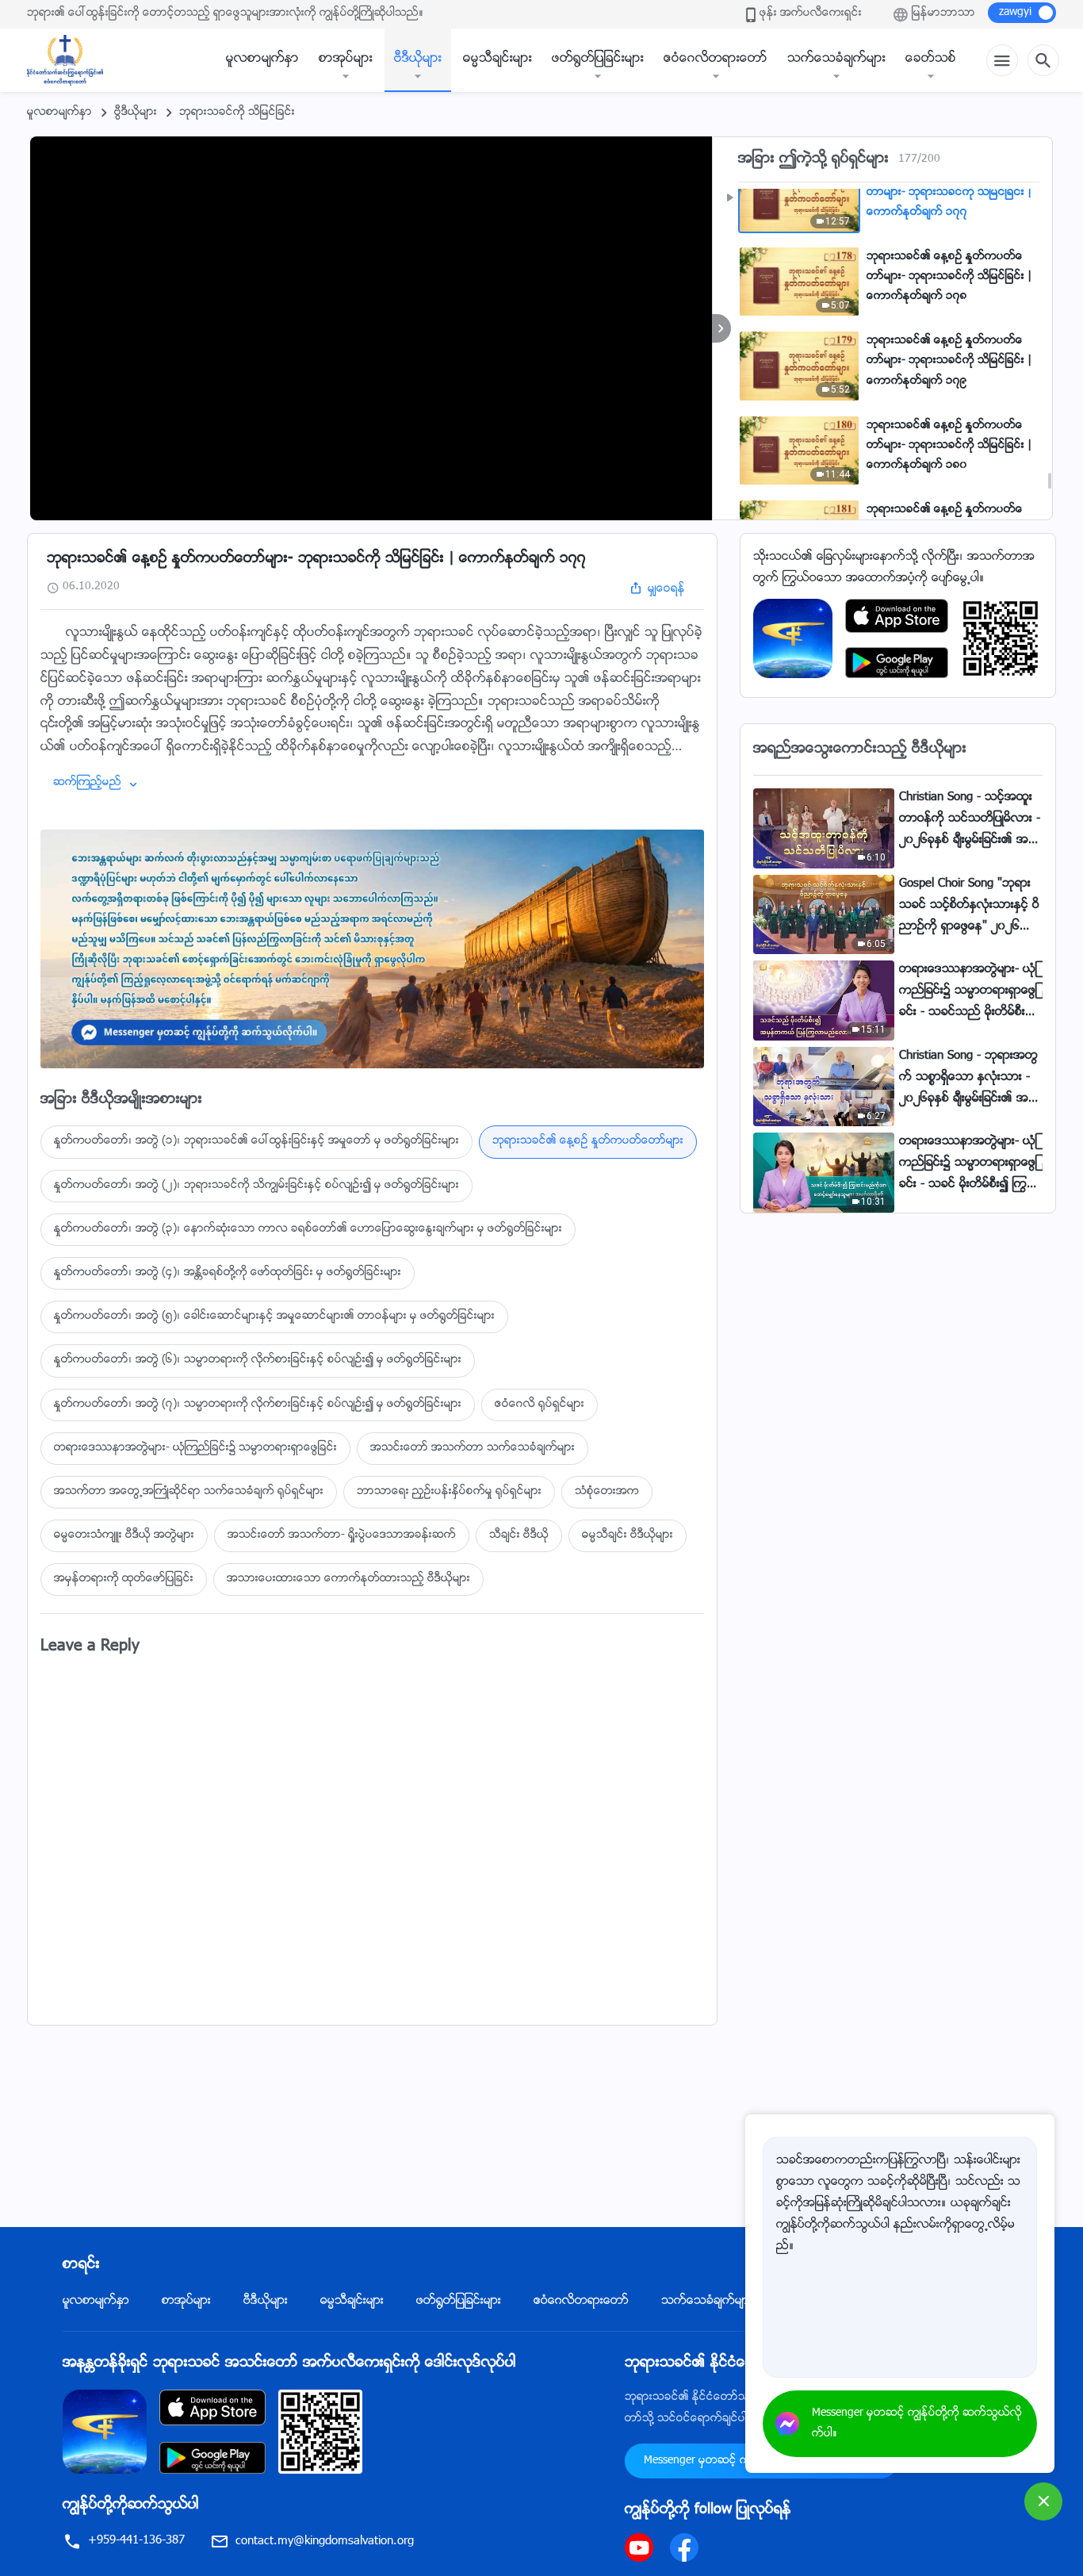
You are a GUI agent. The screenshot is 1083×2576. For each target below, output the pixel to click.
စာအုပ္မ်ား (346, 59)
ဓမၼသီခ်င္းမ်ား (497, 59)
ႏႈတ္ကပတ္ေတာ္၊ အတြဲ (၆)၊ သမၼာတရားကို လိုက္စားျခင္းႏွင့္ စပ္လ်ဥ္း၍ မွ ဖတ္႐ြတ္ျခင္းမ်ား (258, 1360)
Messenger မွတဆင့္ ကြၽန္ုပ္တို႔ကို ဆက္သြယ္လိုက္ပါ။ (917, 2424)
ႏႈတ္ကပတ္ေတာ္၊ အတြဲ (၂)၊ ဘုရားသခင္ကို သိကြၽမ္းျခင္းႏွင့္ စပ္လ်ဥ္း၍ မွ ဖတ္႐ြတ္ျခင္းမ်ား (256, 1186)
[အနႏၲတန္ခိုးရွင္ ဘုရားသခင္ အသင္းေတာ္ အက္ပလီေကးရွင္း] (793, 639)
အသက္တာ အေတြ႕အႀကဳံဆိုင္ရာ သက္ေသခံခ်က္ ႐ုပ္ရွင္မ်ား (189, 1492)
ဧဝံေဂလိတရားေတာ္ (716, 59)
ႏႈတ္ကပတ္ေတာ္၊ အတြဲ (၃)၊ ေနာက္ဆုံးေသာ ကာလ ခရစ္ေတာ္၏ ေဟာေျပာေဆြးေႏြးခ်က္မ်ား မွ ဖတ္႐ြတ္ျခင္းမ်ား (308, 1229)
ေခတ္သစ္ (931, 59)
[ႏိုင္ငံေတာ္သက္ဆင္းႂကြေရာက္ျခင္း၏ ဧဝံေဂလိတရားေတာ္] (73, 60)
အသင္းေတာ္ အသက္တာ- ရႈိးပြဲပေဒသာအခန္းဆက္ (342, 1535)
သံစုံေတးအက (607, 1492)
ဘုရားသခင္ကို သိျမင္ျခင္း (237, 113)
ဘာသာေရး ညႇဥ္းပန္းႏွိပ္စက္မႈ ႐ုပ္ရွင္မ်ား (449, 1492)
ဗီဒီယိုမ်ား (418, 59)
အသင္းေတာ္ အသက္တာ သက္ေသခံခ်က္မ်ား (473, 1448)
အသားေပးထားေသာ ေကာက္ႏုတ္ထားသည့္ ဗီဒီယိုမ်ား (348, 1579)
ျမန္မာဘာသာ (943, 13)
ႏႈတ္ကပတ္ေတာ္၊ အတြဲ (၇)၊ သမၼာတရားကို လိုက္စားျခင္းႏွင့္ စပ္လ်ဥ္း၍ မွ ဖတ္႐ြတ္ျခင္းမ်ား (258, 1405)
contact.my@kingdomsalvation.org (325, 2541)
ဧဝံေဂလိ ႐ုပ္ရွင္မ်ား (540, 1405)
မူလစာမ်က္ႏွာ (262, 59)
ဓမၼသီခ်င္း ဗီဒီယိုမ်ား (628, 1535)
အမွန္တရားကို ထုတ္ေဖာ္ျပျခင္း (124, 1579)
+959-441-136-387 (136, 2541)
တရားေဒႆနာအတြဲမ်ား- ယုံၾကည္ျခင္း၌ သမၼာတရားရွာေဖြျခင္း (195, 1448)
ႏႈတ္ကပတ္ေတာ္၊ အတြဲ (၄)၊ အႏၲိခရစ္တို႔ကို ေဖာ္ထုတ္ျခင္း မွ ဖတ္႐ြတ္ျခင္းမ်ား (228, 1273)
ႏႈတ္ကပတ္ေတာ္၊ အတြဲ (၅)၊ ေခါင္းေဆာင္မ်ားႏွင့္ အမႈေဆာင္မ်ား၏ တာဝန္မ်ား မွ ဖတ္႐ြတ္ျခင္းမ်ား (274, 1317)
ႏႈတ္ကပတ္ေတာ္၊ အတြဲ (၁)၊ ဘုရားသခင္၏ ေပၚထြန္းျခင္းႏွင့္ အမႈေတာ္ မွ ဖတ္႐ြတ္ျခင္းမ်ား (256, 1141)
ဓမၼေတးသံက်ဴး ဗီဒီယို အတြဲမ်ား (124, 1535)
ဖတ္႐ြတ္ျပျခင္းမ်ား (598, 59)
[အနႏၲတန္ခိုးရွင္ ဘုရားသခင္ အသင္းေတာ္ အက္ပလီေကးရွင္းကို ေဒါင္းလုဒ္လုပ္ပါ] (105, 2432)
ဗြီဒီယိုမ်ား (136, 113)
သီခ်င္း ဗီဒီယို (519, 1535)
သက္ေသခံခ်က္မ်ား (836, 59)
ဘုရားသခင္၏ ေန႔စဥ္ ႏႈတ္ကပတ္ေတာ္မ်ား (588, 1141)
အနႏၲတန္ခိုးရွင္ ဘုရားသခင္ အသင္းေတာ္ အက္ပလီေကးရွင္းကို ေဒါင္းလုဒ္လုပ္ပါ (289, 2363)
